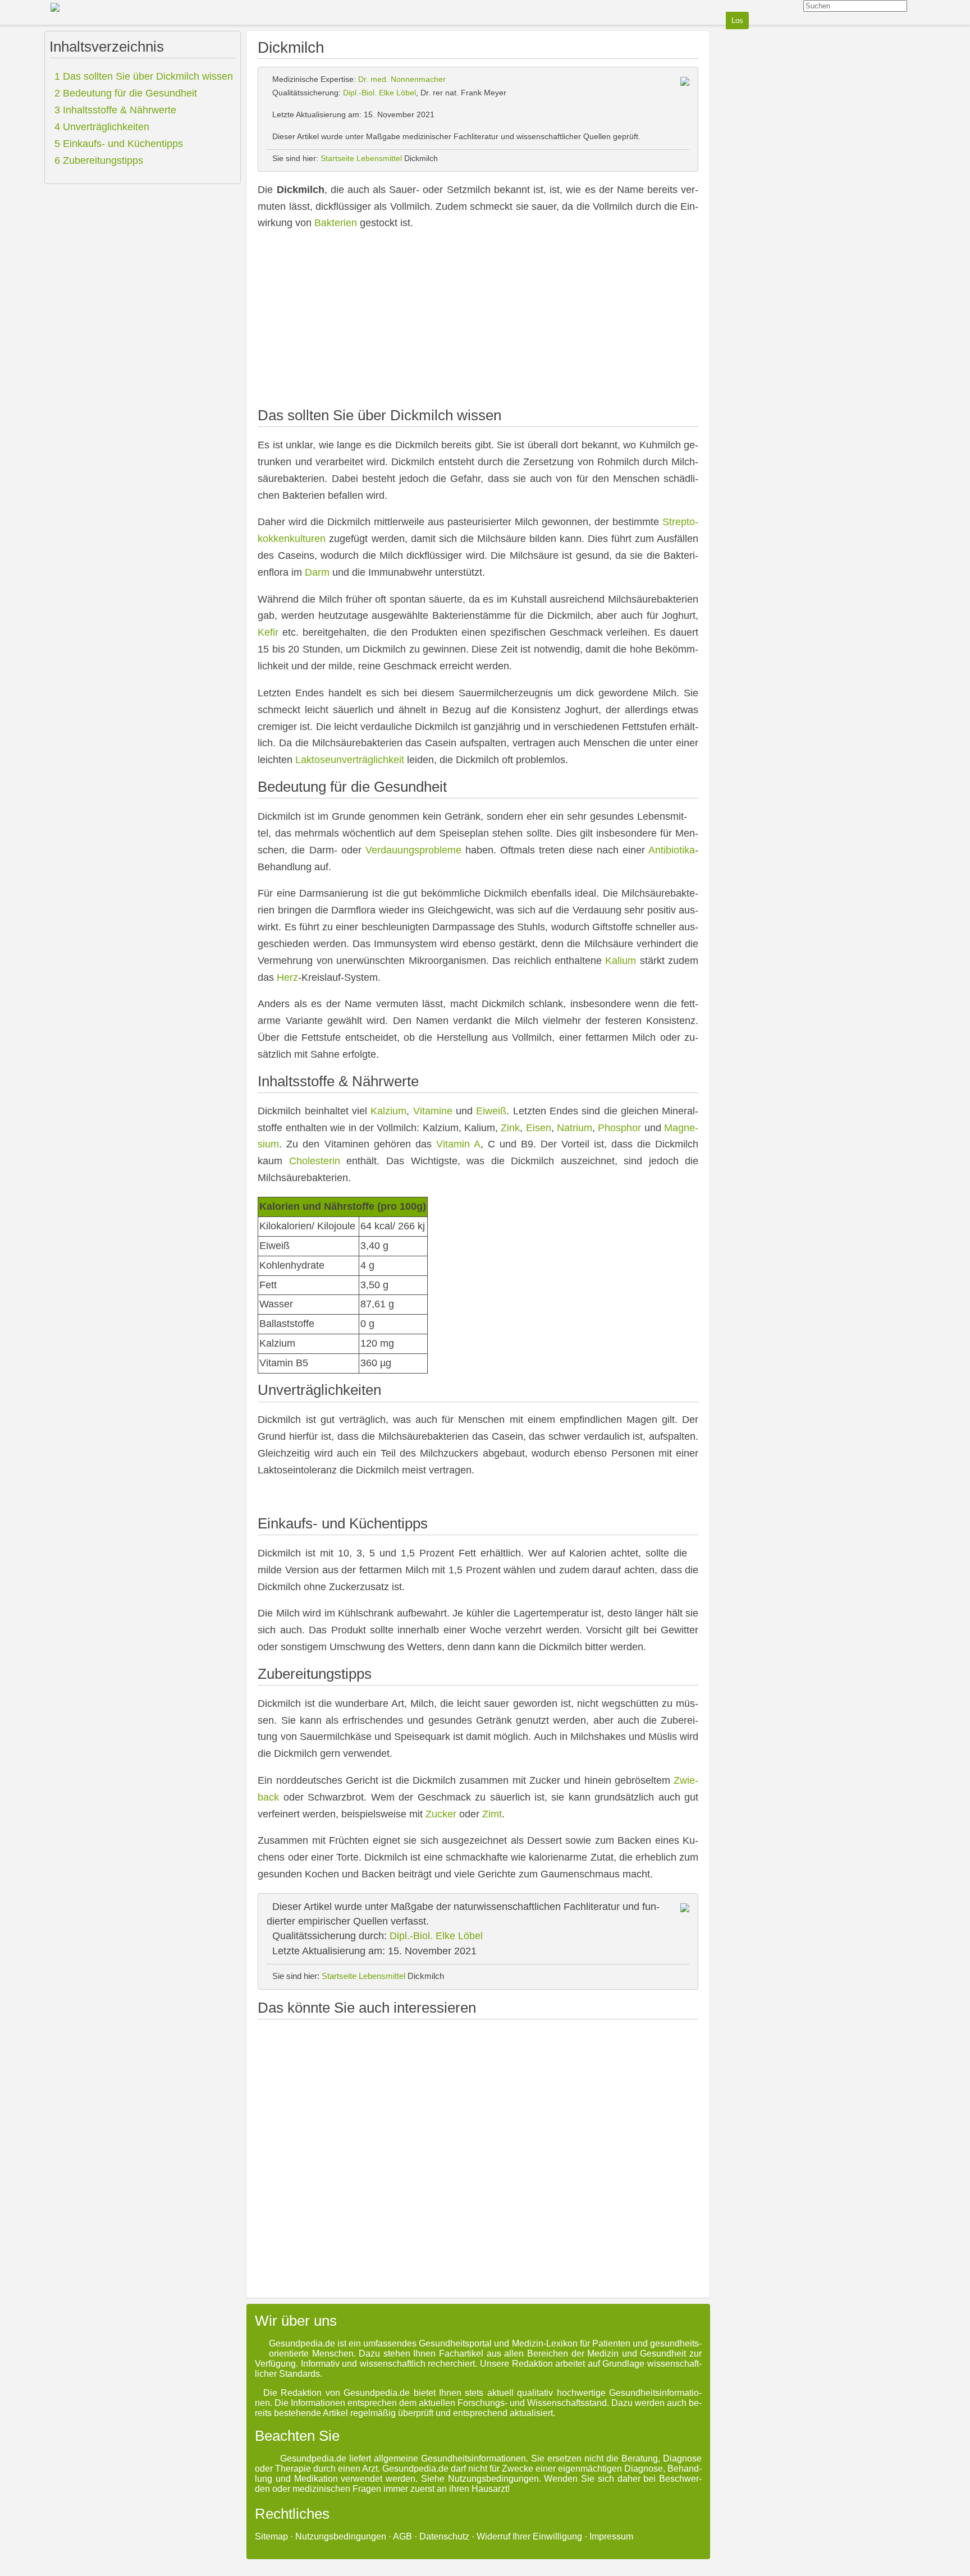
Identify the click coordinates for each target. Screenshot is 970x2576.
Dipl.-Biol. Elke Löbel (379, 93)
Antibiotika (672, 850)
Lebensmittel (379, 158)
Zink (510, 1128)
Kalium (621, 961)
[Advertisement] (478, 320)
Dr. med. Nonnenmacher (402, 79)
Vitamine (433, 1111)
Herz (287, 977)
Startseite (337, 158)
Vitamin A (458, 1144)
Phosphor (619, 1128)
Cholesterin (315, 1161)
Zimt (492, 1814)
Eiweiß (491, 1111)
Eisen (539, 1128)
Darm (317, 572)
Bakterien (336, 223)
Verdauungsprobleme (413, 850)
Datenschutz (444, 2536)
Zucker (441, 1814)
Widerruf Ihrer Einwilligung (529, 2536)
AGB (402, 2536)
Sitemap (271, 2536)
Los (737, 20)
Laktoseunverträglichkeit (350, 760)
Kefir (268, 632)
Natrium (575, 1128)
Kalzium (388, 1111)
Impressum (611, 2536)
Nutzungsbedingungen (341, 2536)
